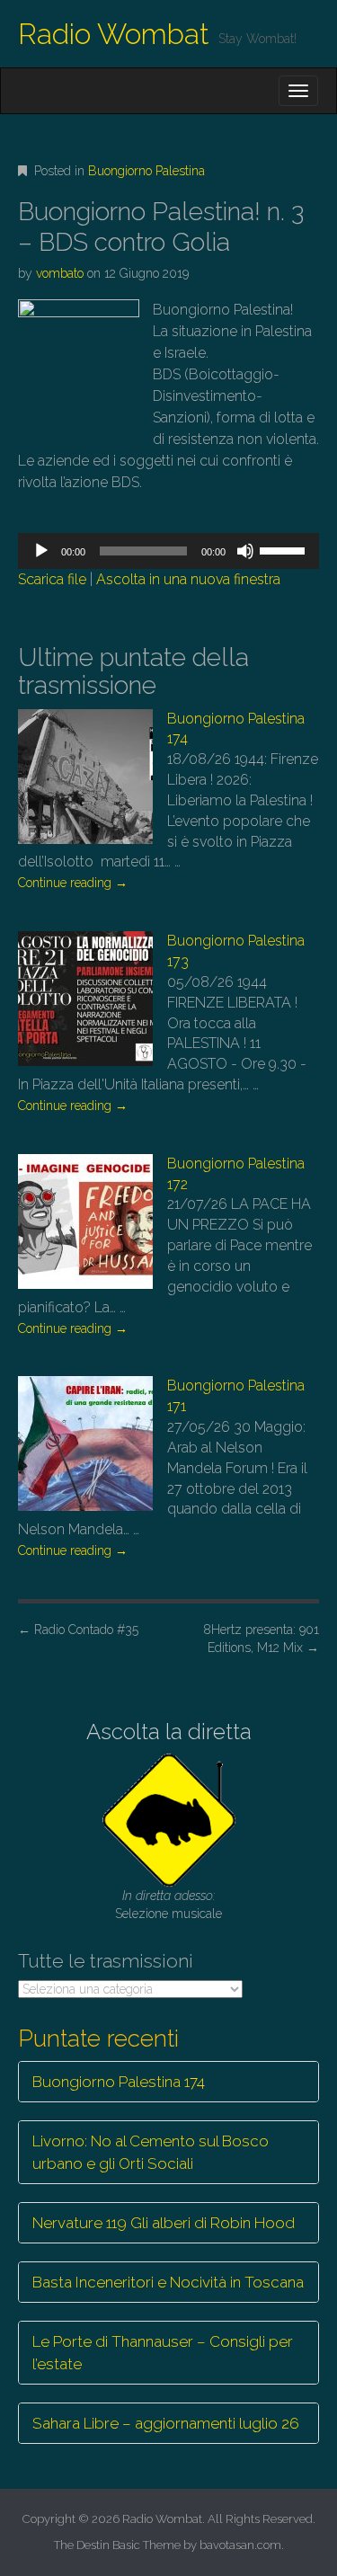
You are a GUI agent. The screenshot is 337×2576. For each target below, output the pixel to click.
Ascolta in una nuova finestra (188, 579)
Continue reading (73, 883)
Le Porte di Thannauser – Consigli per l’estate (163, 2352)
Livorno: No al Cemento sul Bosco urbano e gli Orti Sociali (151, 2152)
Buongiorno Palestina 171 (236, 1396)
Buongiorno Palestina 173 (236, 951)
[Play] (41, 551)
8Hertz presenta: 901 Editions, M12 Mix (261, 1639)
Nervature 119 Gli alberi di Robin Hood (164, 2223)
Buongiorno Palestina (146, 171)
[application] (168, 551)
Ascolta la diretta (169, 1732)
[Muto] (245, 551)
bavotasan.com (240, 2545)
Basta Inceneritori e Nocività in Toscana (168, 2282)
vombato (60, 273)
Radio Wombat (114, 34)
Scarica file (52, 579)
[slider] (285, 549)
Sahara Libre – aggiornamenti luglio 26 (166, 2423)
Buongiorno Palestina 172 (236, 1174)
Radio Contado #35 (78, 1630)
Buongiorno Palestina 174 (236, 729)
